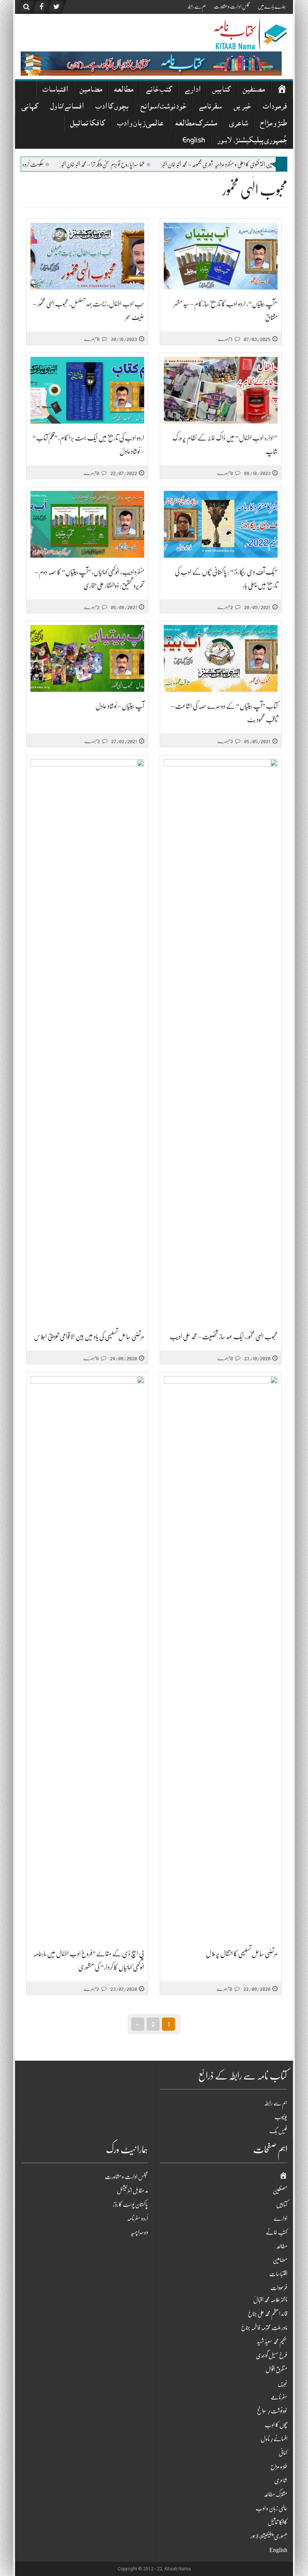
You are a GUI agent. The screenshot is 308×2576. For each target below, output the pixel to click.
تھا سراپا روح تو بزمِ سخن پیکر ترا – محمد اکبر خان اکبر (179, 164)
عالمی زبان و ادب (140, 124)
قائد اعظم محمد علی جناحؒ (268, 2314)
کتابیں (221, 90)
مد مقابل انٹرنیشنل (132, 2191)
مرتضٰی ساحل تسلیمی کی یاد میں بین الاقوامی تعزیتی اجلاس (89, 1337)
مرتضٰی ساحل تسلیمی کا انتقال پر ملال (242, 1954)
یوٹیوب (281, 2117)
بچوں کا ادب (112, 107)
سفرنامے (210, 107)
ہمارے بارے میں (272, 6)
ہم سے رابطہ (197, 6)
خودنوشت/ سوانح (163, 107)
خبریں (242, 107)
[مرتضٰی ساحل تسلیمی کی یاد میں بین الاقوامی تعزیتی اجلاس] (87, 1041)
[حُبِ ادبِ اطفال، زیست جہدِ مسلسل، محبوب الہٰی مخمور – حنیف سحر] (87, 256)
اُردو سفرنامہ (137, 2218)
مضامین (91, 90)
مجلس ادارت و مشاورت (232, 6)
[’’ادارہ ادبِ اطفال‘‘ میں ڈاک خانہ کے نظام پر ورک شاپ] (221, 390)
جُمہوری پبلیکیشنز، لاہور (252, 141)
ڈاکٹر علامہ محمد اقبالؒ (270, 2300)
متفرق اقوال (276, 2369)
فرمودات (275, 107)
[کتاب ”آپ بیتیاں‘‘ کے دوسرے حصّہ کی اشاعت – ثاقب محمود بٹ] (221, 659)
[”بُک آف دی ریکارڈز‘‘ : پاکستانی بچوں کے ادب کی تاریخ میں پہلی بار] (221, 524)
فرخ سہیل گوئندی (272, 2356)
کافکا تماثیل (88, 124)
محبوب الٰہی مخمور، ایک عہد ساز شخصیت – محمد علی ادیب (224, 1337)
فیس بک (278, 2131)
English (194, 141)
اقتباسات (55, 90)
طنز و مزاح (273, 124)
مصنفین (254, 90)
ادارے (192, 90)
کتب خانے (159, 90)
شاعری (239, 124)
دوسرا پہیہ (139, 2232)
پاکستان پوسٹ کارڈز (131, 2205)
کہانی (30, 107)
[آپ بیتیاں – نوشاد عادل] (87, 659)
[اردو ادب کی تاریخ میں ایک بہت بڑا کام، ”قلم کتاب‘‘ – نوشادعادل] (87, 390)
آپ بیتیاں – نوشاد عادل (120, 706)
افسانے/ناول (67, 107)
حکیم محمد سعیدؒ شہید (272, 2342)
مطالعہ (124, 90)
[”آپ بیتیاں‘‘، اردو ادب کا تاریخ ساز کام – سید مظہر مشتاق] (221, 256)
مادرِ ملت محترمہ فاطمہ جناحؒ (264, 2328)
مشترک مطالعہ (196, 124)
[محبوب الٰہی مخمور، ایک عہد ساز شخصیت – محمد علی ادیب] (221, 1041)
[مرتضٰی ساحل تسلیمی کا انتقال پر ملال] (221, 1658)
